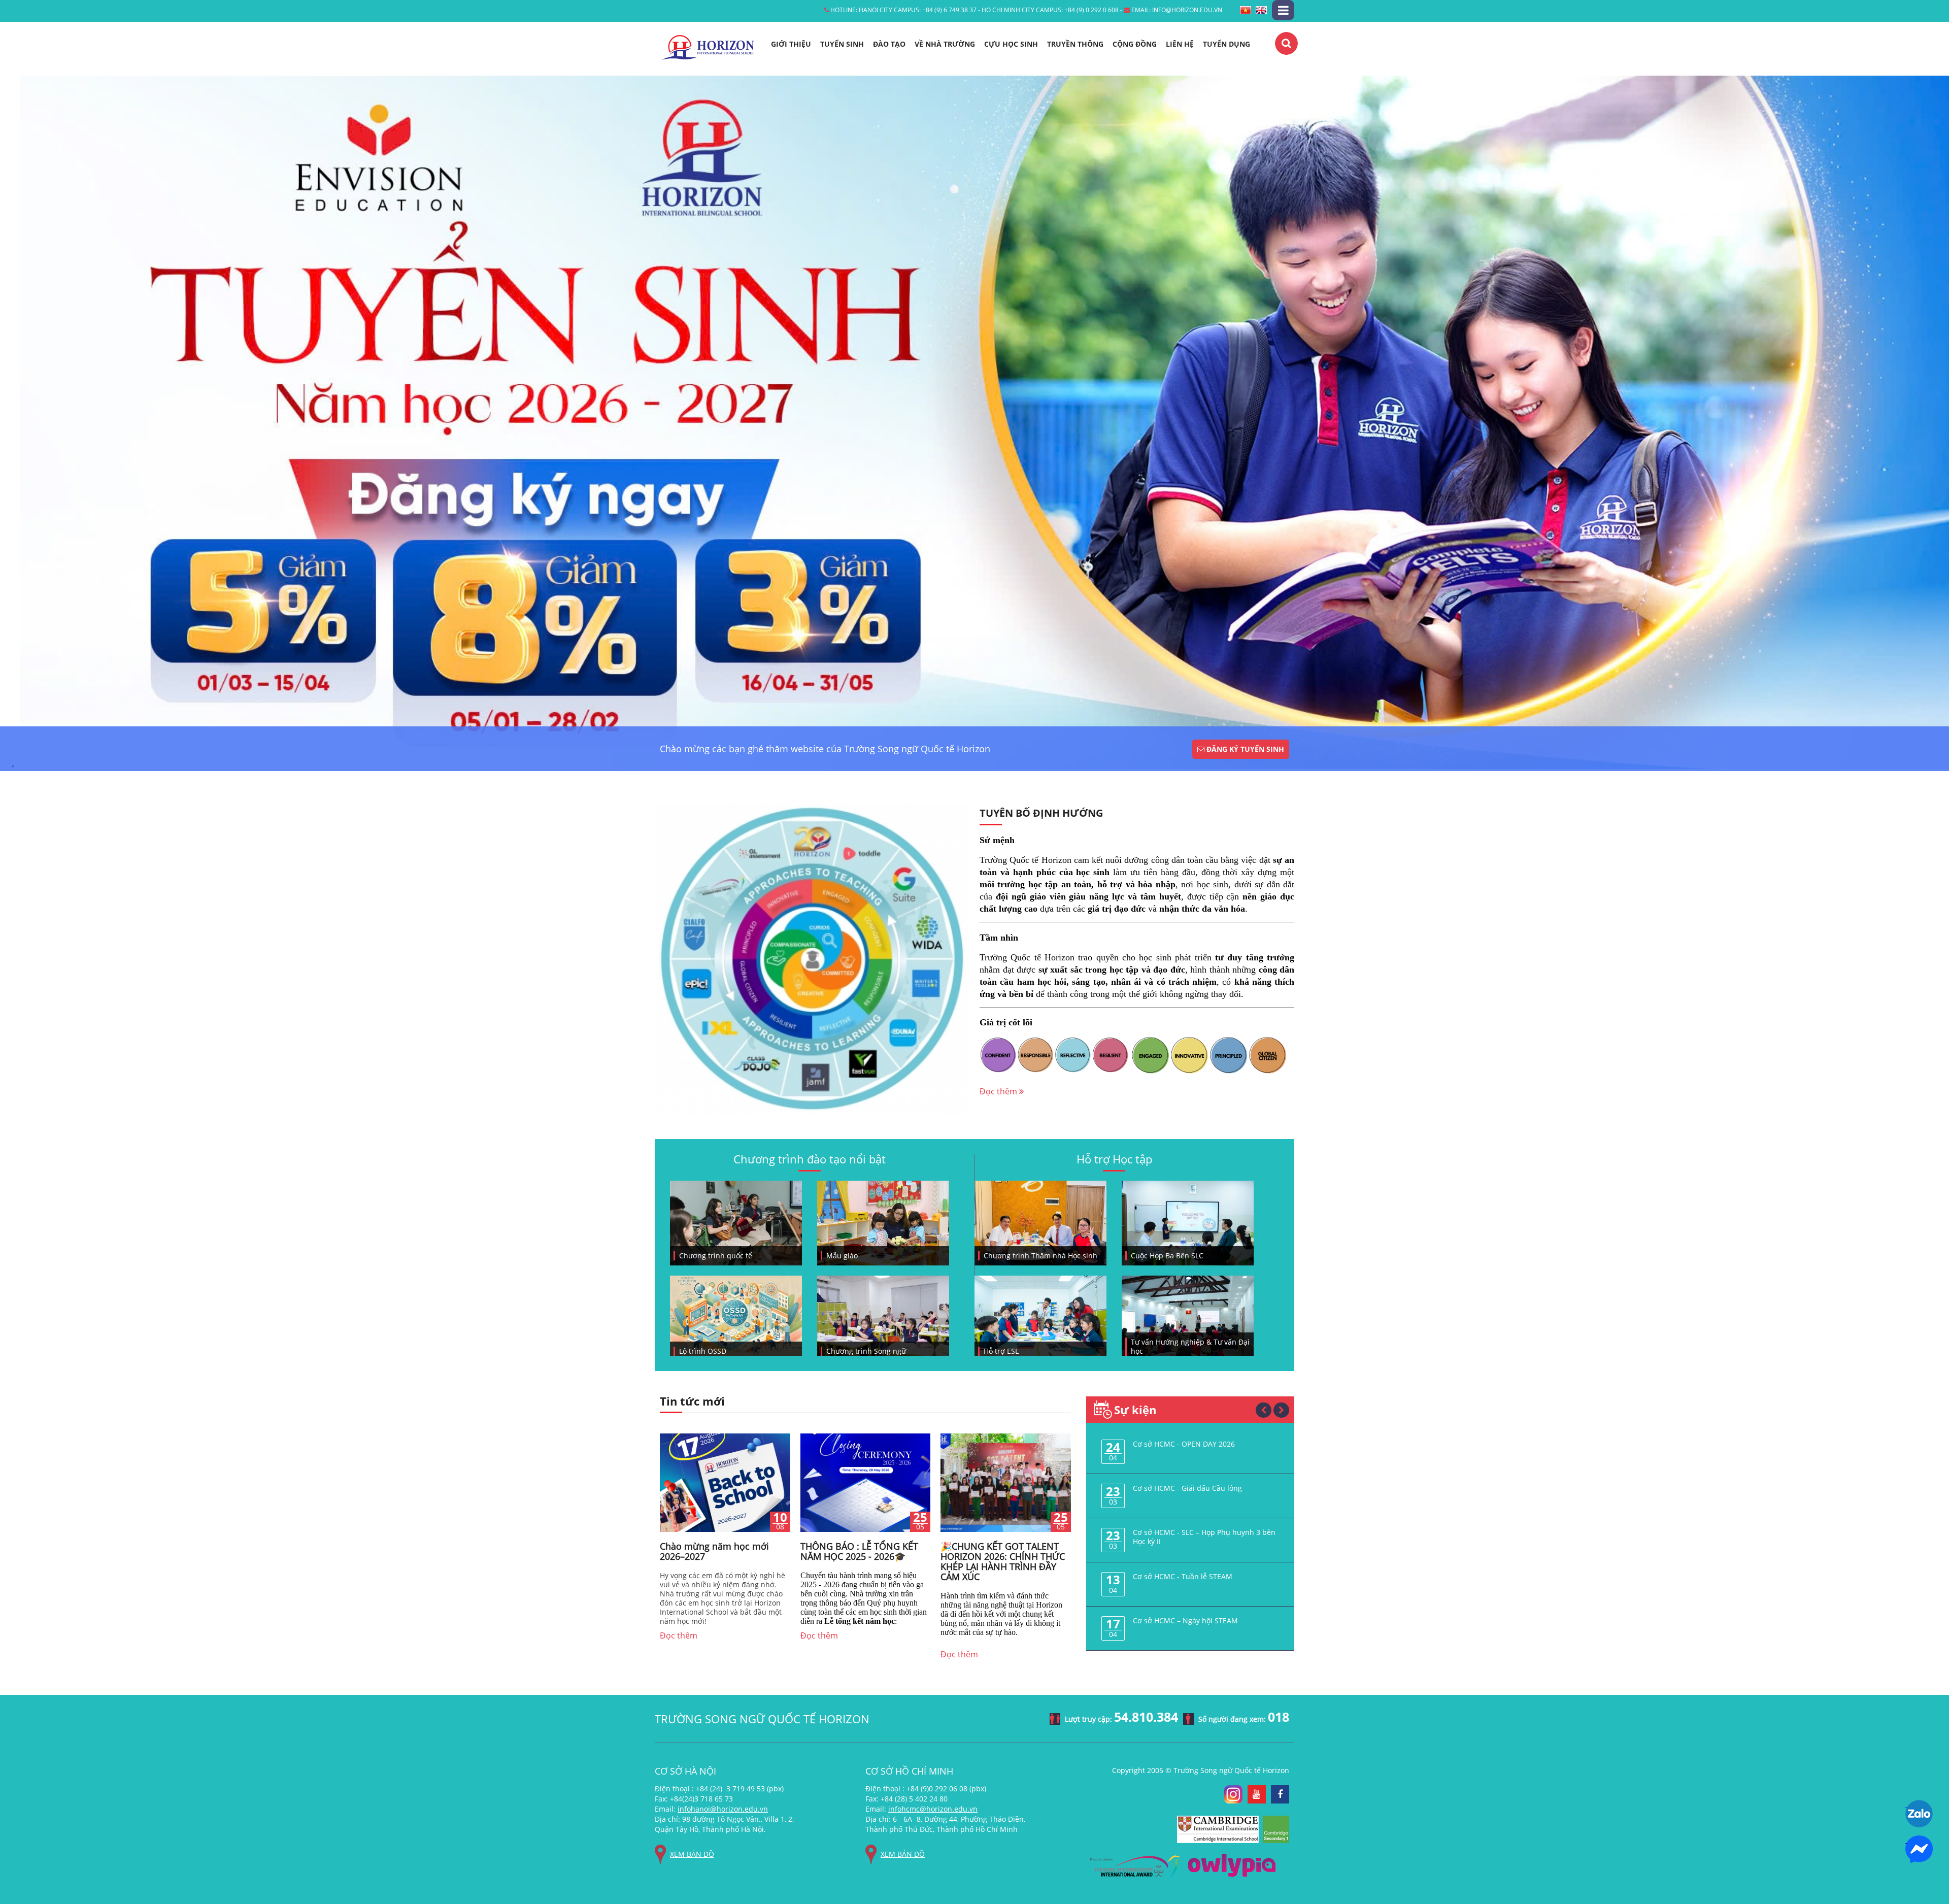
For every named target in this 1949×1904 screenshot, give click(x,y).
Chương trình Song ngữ (866, 1351)
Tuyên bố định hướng (1041, 813)
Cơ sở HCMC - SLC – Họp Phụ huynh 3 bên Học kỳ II (1204, 1537)
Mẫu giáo (842, 1256)
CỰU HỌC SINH (1011, 44)
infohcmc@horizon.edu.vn (933, 1809)
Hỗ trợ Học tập (1114, 1159)
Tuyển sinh (842, 44)
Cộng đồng (1135, 44)
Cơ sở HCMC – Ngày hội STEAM (1185, 1621)
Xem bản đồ (692, 1854)
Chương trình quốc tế (716, 1256)
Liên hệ (1180, 44)
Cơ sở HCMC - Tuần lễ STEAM (1183, 1576)
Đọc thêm (999, 1091)
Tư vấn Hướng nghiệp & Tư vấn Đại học (1190, 1347)
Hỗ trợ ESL (1001, 1351)
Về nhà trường (945, 44)
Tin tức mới (692, 1402)
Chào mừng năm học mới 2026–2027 (714, 1551)
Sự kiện (1135, 1410)
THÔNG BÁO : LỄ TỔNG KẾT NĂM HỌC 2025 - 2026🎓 (859, 1551)
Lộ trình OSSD (703, 1351)
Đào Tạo (889, 44)
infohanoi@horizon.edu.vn (723, 1809)
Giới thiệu (791, 44)
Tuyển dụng (1226, 44)
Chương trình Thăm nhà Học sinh (1040, 1256)
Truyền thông (1075, 44)
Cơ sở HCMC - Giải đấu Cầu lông (1187, 1488)
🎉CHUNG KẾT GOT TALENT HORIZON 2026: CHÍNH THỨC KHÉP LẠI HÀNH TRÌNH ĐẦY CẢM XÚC (1003, 1561)
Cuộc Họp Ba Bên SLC (1167, 1256)
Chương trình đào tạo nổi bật (810, 1159)
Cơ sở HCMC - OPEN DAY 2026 (1184, 1444)
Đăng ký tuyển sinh (1244, 749)
